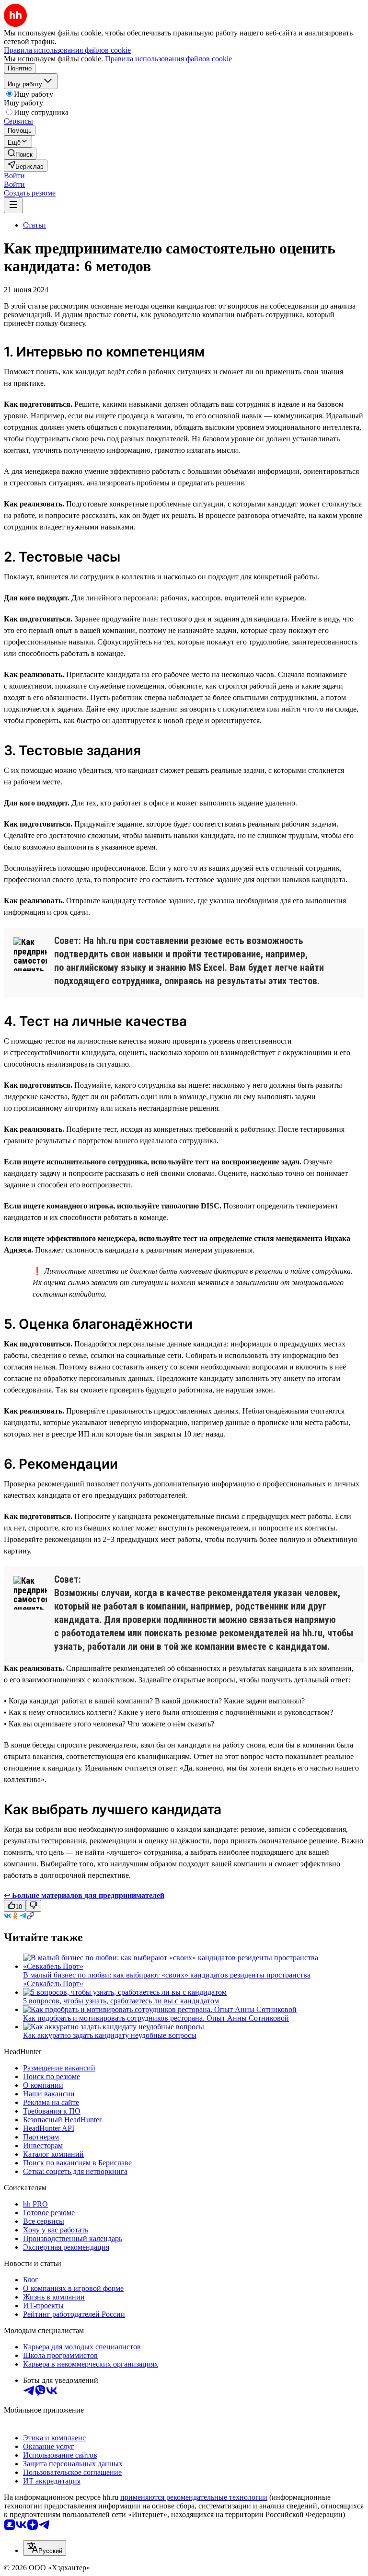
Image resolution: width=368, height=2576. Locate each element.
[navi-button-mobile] (13, 205)
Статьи (34, 225)
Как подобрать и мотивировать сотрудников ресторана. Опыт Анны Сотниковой (156, 2018)
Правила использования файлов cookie (168, 59)
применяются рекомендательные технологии (194, 2497)
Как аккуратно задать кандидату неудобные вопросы (110, 2035)
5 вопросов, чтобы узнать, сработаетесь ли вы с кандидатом (121, 2001)
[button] (14, 176)
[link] (20, 154)
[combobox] (45, 2548)
